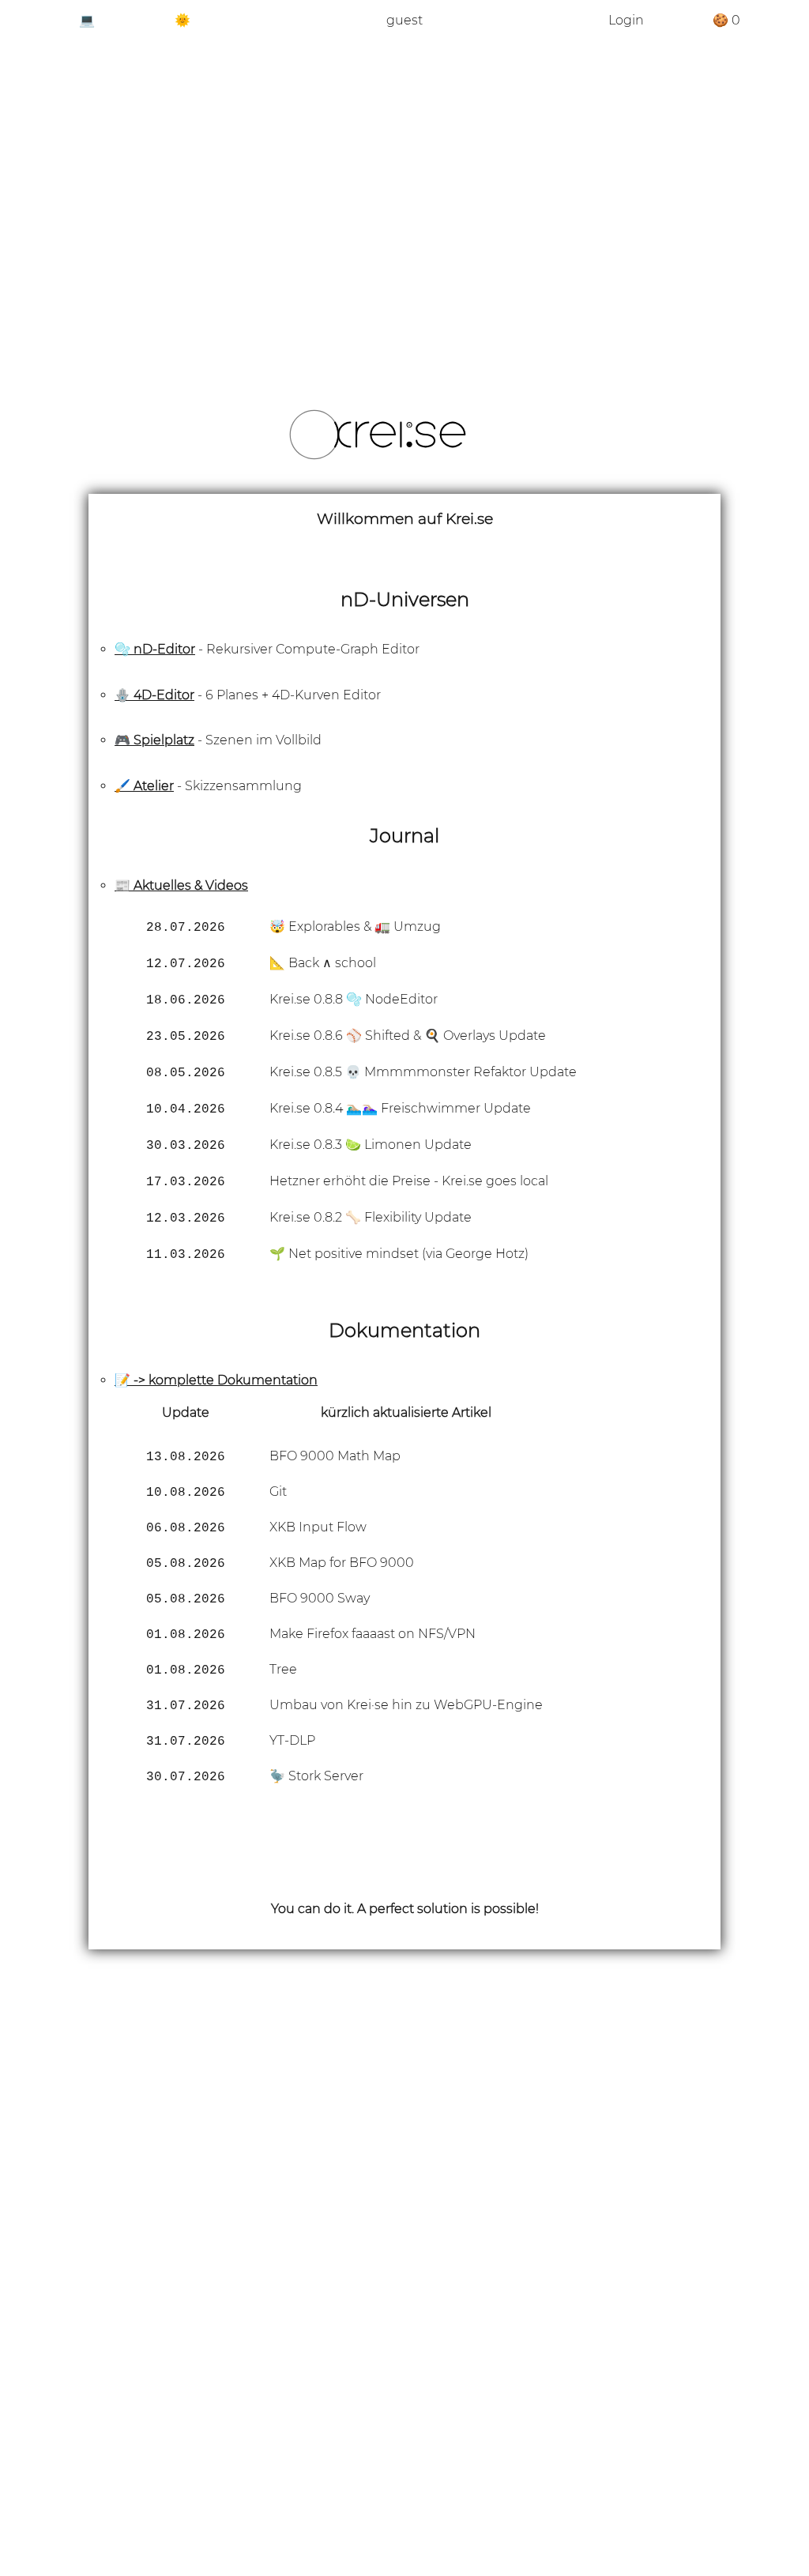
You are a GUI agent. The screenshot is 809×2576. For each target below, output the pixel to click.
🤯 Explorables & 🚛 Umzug (355, 926)
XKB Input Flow (318, 1527)
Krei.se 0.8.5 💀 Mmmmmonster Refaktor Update (423, 1072)
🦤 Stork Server (316, 1776)
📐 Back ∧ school (323, 963)
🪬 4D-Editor (154, 695)
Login (626, 20)
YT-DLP (292, 1740)
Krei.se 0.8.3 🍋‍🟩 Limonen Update (371, 1145)
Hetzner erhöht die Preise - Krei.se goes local (409, 1181)
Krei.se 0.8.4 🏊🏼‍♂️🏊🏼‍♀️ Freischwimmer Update (400, 1108)
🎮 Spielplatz (154, 740)
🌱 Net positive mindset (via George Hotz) (399, 1254)
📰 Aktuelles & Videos (181, 885)
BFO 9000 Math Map (335, 1456)
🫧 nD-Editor (155, 649)
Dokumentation (404, 1330)
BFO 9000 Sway (320, 1598)
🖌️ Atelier (144, 786)
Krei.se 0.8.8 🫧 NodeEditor (354, 999)
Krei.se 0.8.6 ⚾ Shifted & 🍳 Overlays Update (408, 1036)
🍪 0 (726, 20)
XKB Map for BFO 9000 (342, 1563)
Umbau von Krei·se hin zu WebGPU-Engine (406, 1705)
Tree (283, 1669)
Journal (404, 836)
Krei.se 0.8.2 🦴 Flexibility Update (371, 1217)
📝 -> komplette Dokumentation (216, 1380)
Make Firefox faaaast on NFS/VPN (373, 1634)
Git (278, 1491)
